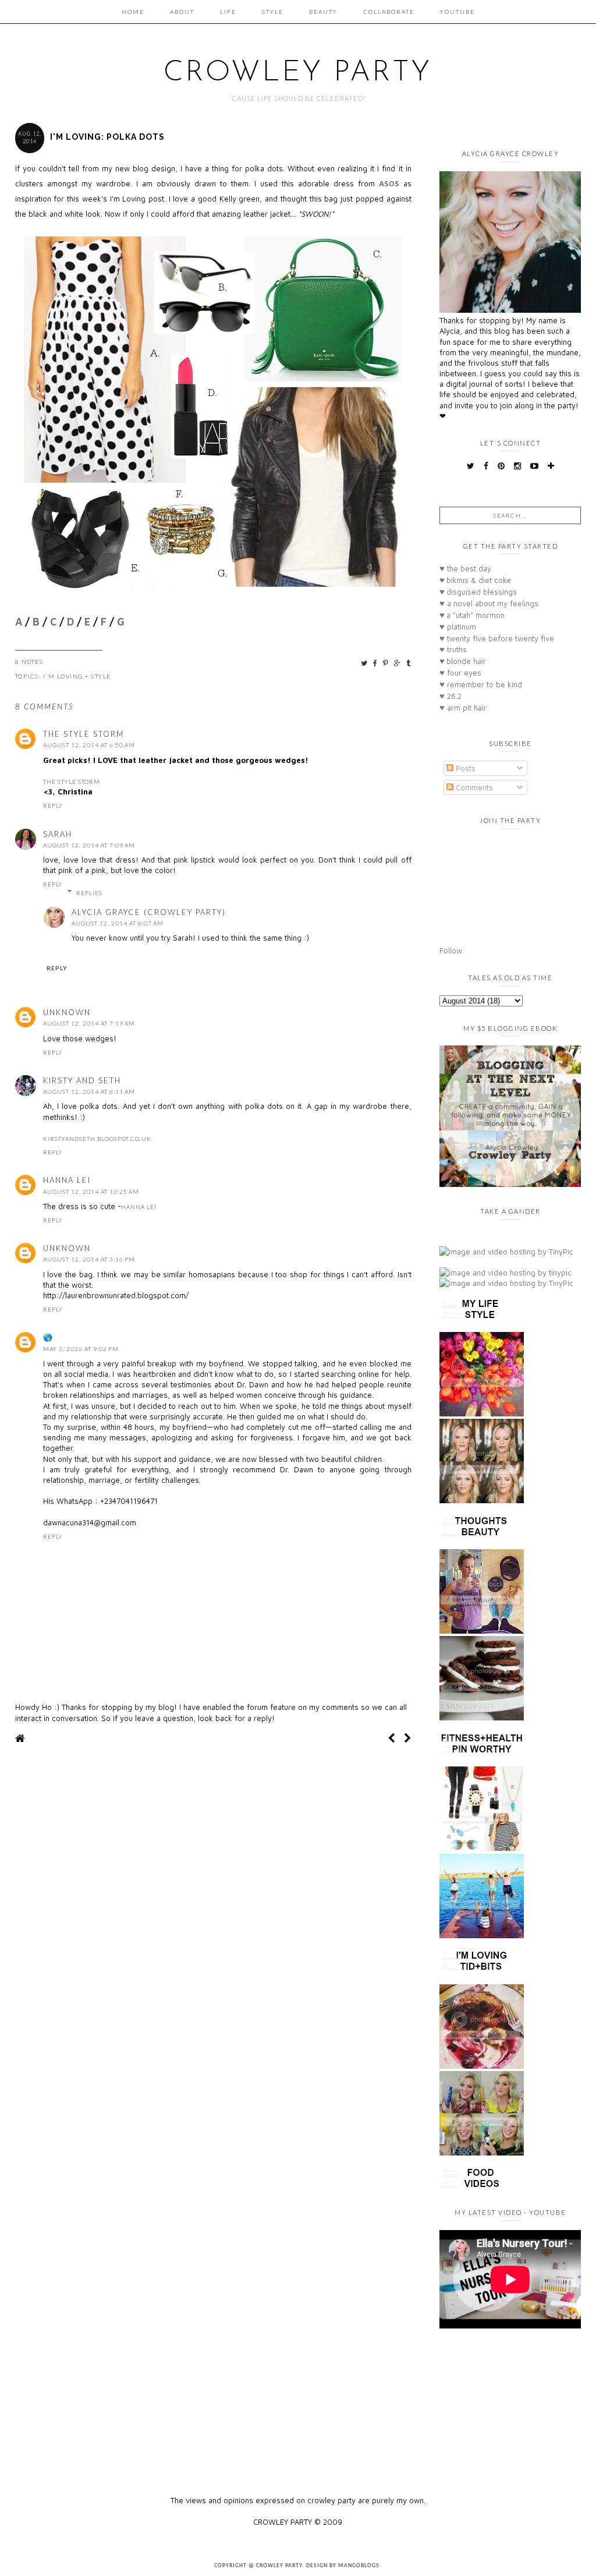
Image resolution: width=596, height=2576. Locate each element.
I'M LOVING (63, 676)
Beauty (323, 12)
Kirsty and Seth (82, 1080)
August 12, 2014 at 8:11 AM (89, 1091)
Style (273, 12)
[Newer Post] (391, 1738)
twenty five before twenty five (497, 638)
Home (133, 12)
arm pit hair (463, 708)
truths (453, 649)
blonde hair (463, 661)
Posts (464, 768)
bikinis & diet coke (475, 580)
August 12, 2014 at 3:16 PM (89, 1259)
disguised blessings (478, 592)
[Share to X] (365, 663)
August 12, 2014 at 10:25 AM (91, 1192)
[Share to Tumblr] (409, 663)
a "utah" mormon (472, 615)
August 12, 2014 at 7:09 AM (89, 845)
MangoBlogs (359, 2566)
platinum (458, 627)
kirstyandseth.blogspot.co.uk (97, 1139)
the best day (465, 568)
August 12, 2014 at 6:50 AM (89, 745)
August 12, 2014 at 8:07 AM (118, 923)
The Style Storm (84, 734)
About (182, 12)
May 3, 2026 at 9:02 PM (81, 1349)
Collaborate (389, 12)
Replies (89, 893)
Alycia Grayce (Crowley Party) (149, 912)
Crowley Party (298, 73)
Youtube (457, 12)
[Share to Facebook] (376, 663)
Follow (451, 950)
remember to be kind (481, 684)
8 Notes (29, 662)
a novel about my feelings (489, 603)
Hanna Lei (67, 1180)
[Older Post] (408, 1738)
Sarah (58, 834)
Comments (473, 787)
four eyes (460, 673)
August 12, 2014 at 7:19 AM (89, 1023)
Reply (53, 805)
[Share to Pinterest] (386, 663)
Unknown (67, 1012)
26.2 (450, 696)
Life (228, 12)
